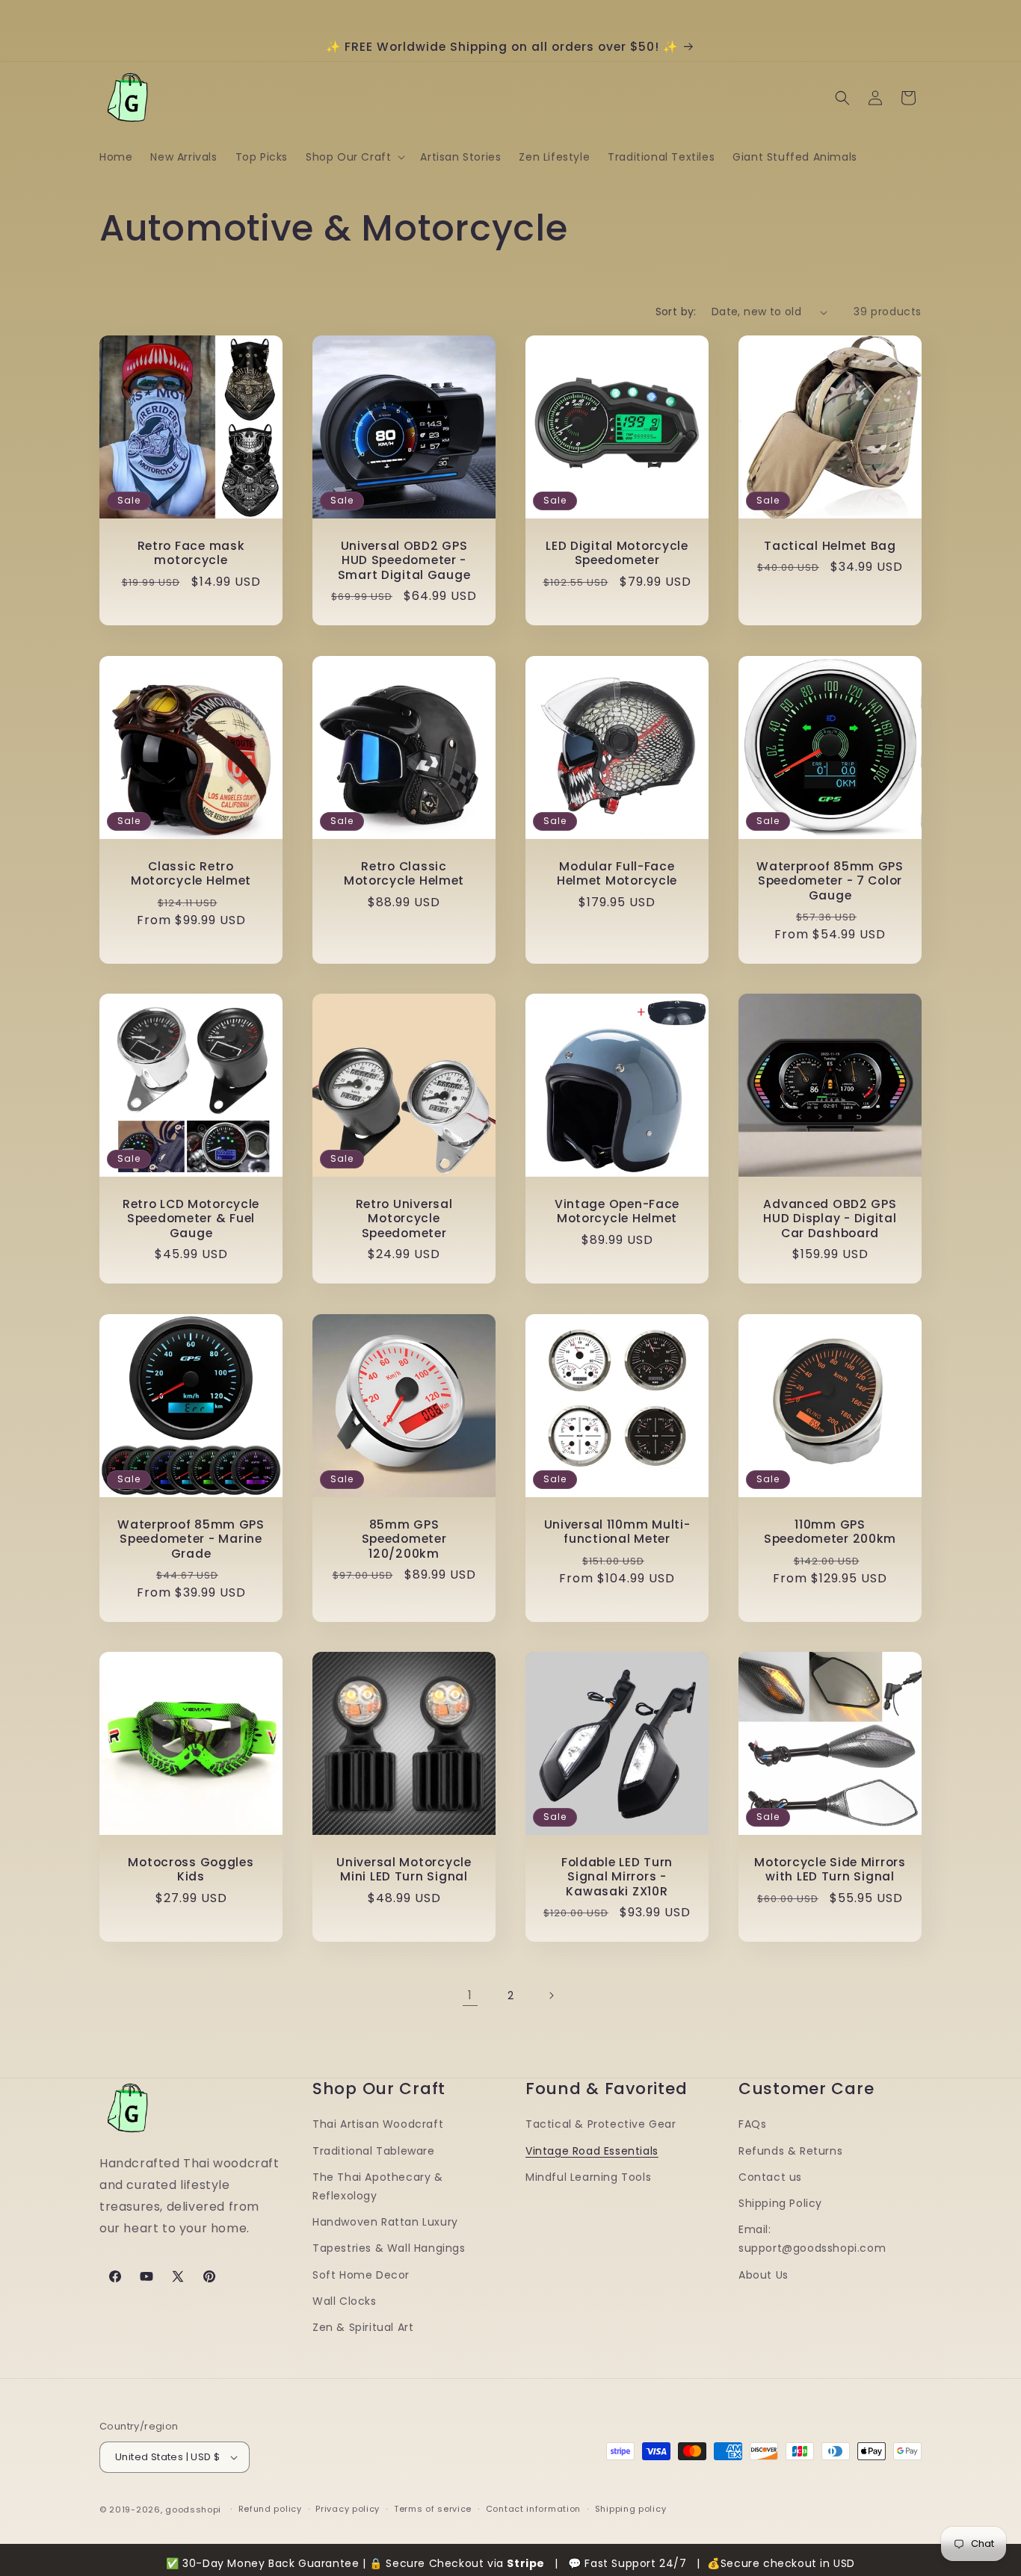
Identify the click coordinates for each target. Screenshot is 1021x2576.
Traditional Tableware (374, 2151)
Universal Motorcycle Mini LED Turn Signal (404, 1870)
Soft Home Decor (361, 2275)
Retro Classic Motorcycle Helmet (404, 874)
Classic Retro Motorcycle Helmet (191, 874)
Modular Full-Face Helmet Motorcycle (617, 874)
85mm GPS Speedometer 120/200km (404, 1539)
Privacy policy (348, 2509)
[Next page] (551, 1996)
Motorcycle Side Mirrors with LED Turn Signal (830, 1870)
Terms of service (433, 2509)
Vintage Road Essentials (592, 2151)
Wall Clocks (345, 2301)
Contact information (533, 2509)
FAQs (752, 2124)
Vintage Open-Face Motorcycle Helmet (617, 1211)
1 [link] (470, 1995)
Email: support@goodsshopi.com (812, 2239)
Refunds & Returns (790, 2151)
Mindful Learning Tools (588, 2177)
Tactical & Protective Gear (601, 2124)
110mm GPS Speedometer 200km (830, 1532)
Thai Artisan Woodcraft (378, 2124)
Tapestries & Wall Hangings (389, 2248)
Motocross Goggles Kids (191, 1870)
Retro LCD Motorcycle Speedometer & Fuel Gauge (191, 1219)
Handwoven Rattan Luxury (385, 2222)
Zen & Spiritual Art (363, 2327)
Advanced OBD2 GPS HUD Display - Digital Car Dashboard (830, 1219)
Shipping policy (631, 2509)
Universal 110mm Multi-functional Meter (617, 1532)
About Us (764, 2275)
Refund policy (270, 2509)
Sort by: (676, 312)
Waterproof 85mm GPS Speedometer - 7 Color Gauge (830, 881)
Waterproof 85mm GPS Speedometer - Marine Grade (191, 1539)
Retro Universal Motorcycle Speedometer (404, 1219)
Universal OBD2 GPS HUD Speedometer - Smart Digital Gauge (404, 560)
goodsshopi (193, 2510)
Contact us (770, 2177)
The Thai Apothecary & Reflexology (378, 2186)
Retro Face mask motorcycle (191, 553)
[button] (354, 157)
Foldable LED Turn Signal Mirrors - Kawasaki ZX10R (617, 1877)
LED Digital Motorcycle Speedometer (617, 553)
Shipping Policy (780, 2203)
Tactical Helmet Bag (830, 546)
